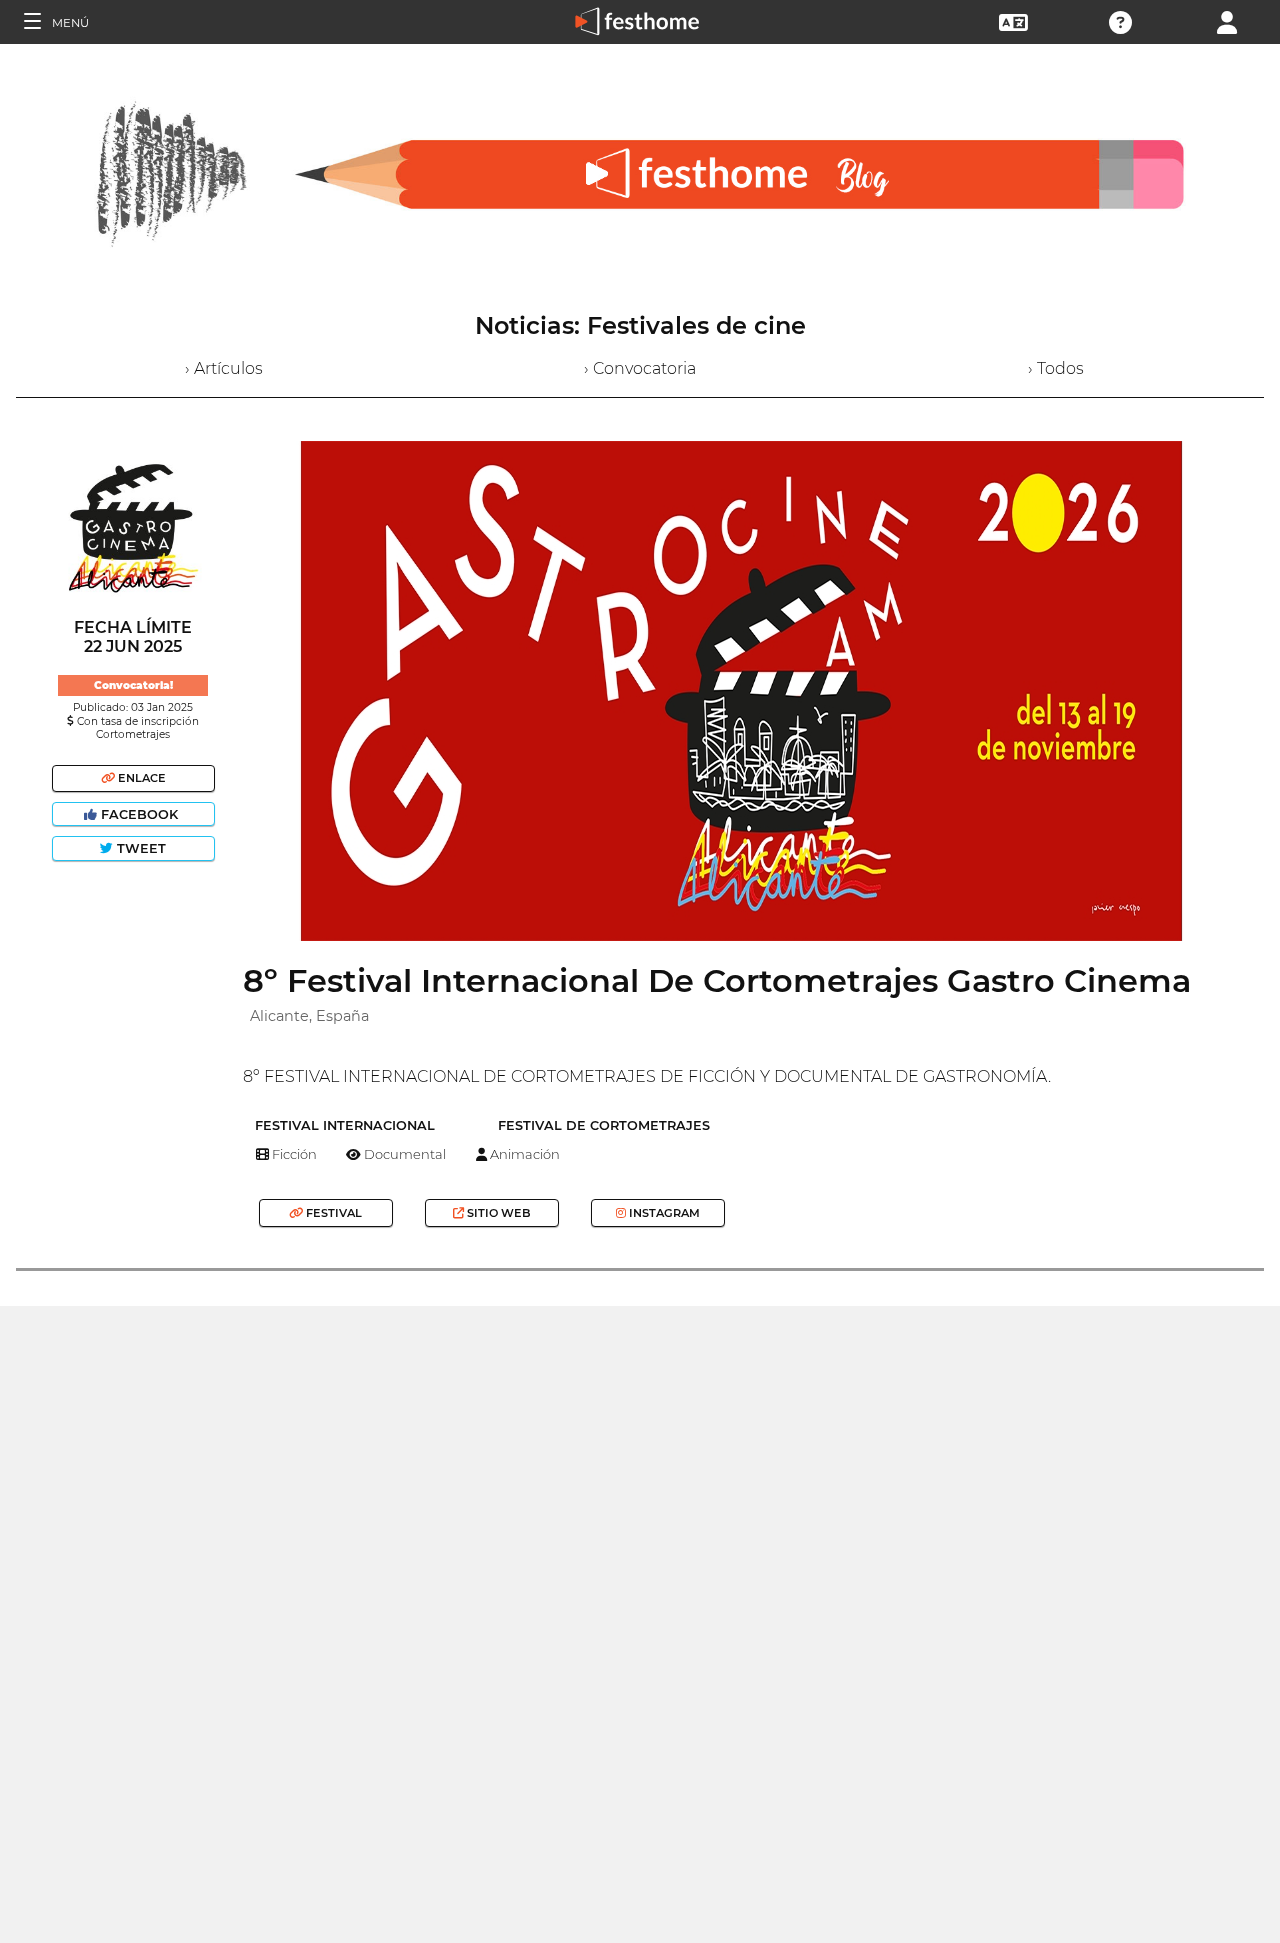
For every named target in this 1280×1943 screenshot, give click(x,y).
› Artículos (224, 368)
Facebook (139, 814)
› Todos (1056, 368)
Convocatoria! (133, 685)
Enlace (140, 778)
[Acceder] (1227, 20)
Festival (332, 1213)
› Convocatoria (640, 368)
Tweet (139, 848)
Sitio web (497, 1213)
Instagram (663, 1213)
